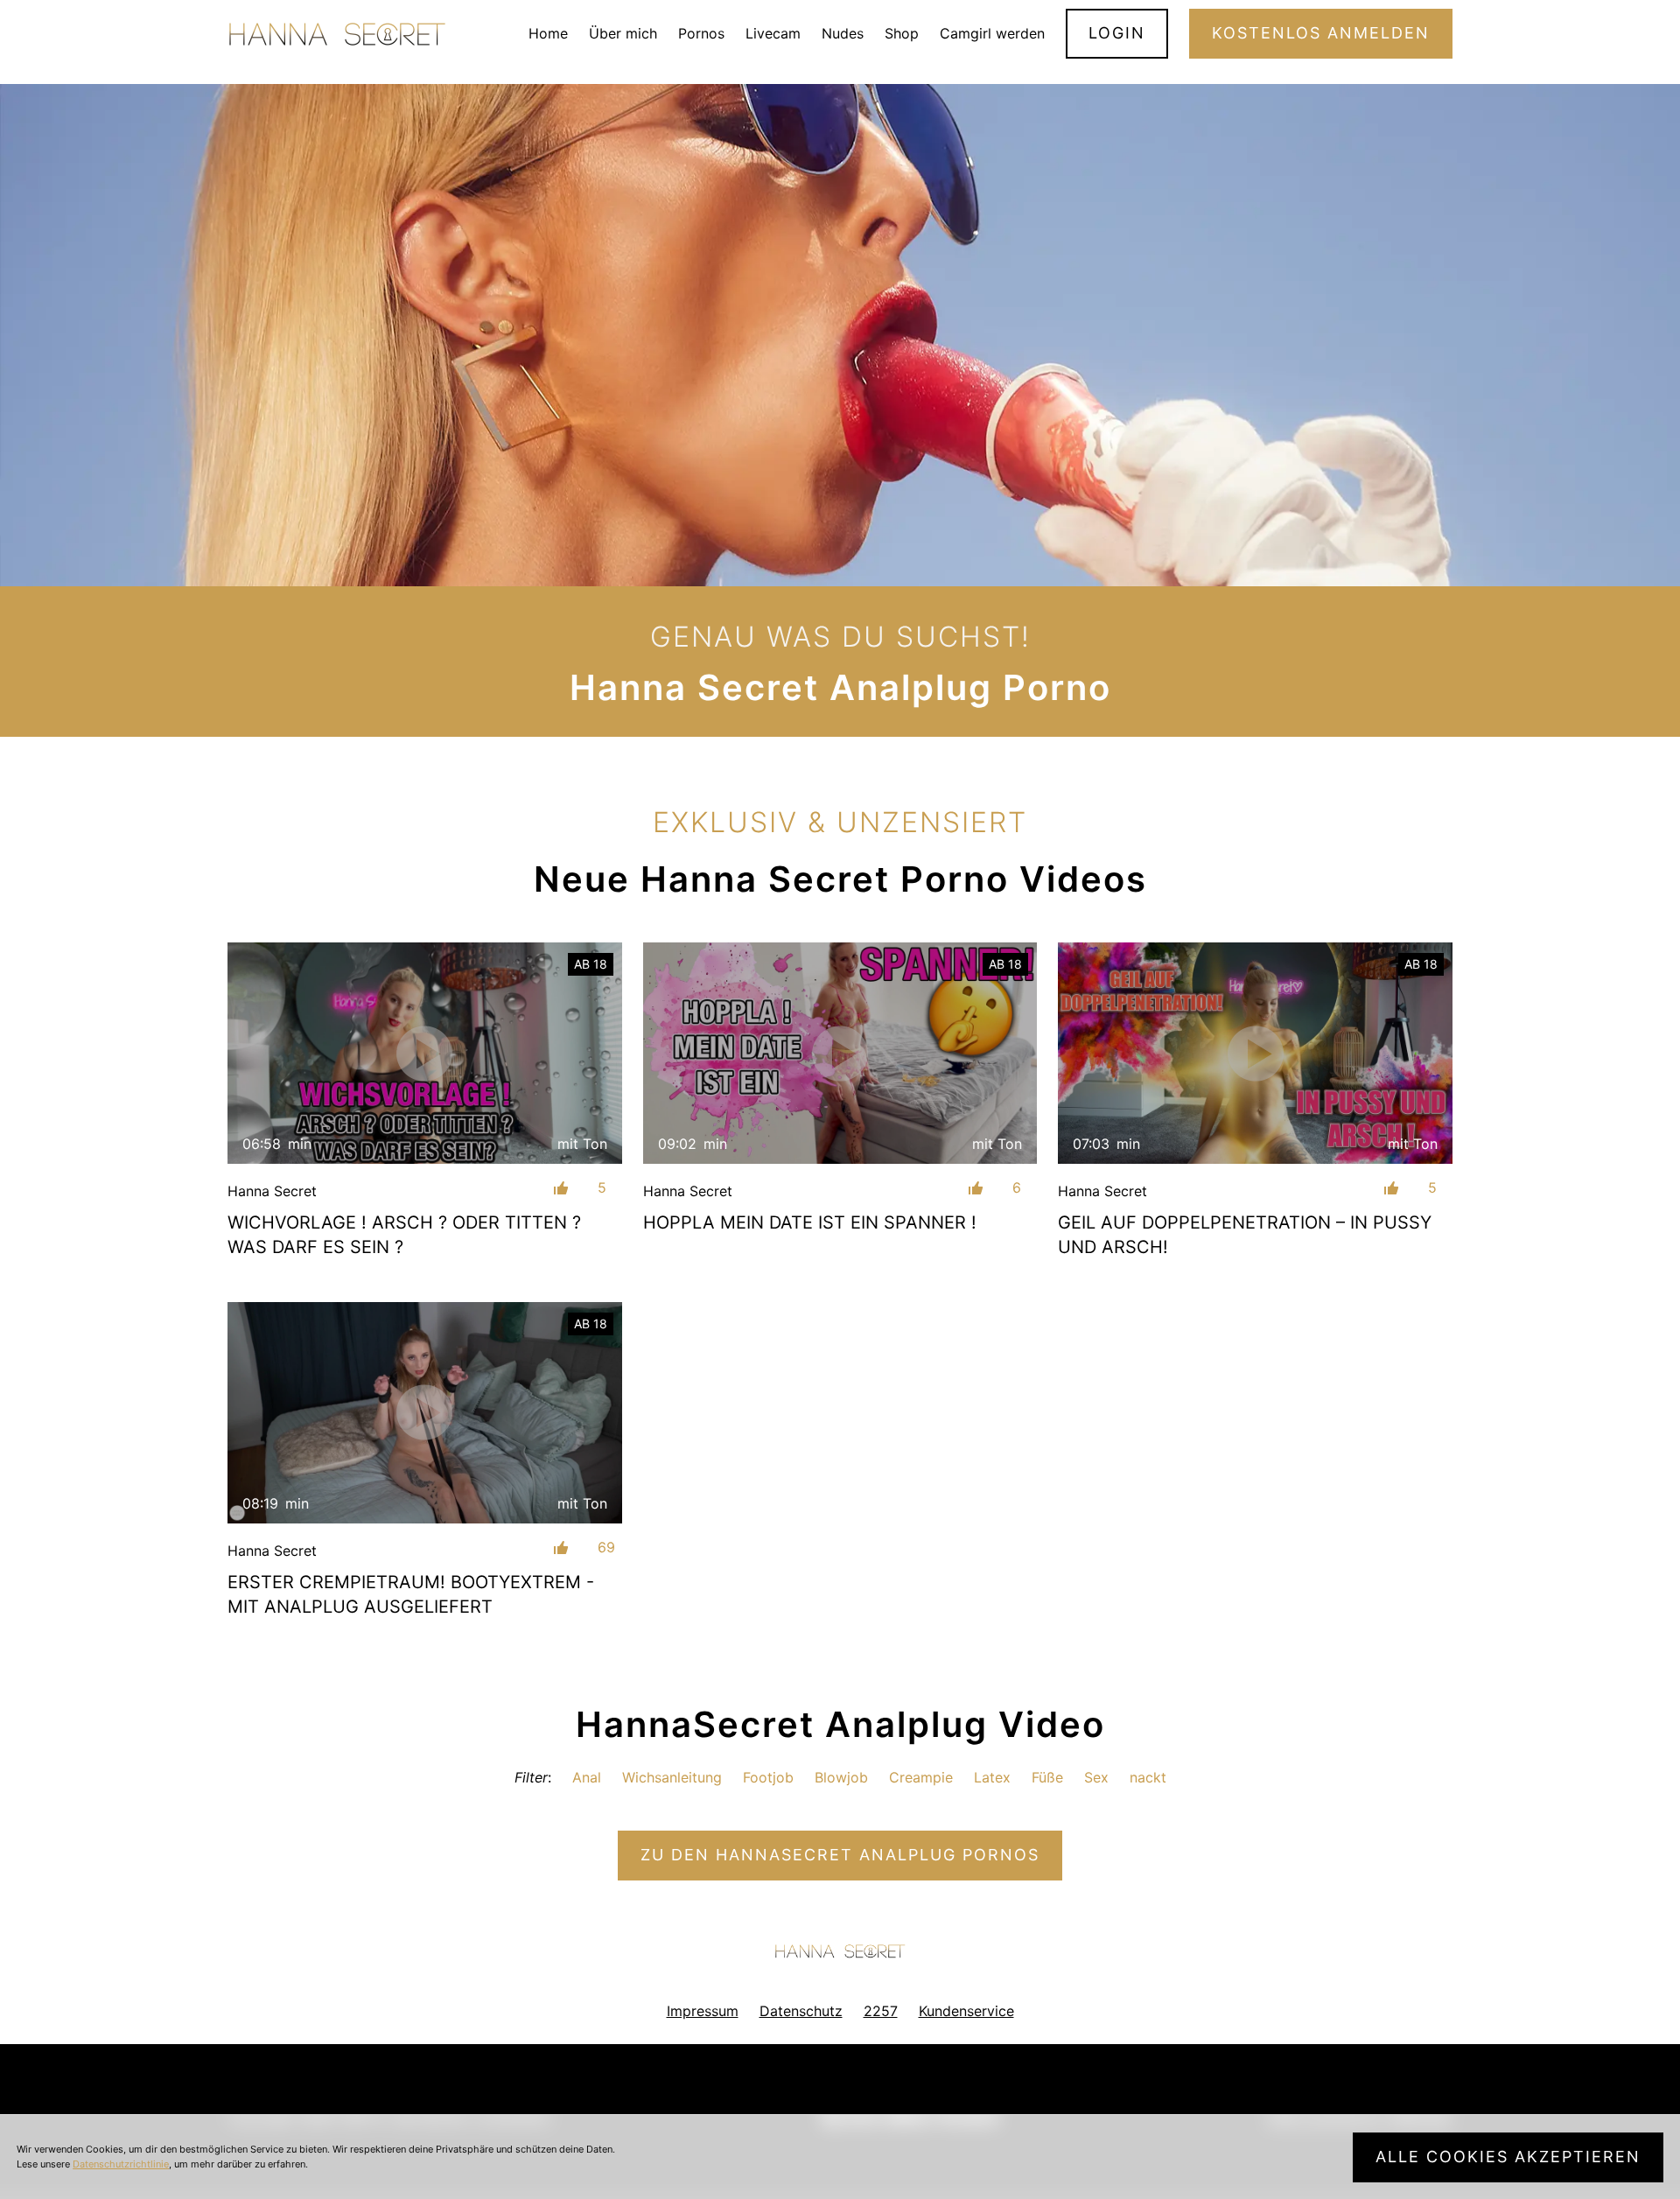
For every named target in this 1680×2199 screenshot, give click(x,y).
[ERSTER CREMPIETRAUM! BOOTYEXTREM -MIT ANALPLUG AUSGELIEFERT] (425, 1413)
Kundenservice (966, 2011)
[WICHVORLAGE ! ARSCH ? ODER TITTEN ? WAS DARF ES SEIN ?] (425, 1053)
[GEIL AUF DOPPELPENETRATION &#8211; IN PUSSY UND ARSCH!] (1255, 1053)
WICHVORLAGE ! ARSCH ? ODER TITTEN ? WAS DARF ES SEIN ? (404, 1235)
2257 (881, 2011)
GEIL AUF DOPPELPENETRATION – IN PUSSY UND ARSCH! (1245, 1235)
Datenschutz (801, 2011)
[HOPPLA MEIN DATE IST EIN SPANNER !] (840, 1054)
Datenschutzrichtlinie (121, 2164)
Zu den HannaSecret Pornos (840, 1855)
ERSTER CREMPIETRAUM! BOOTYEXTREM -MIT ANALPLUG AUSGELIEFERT (411, 1594)
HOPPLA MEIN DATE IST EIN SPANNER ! (810, 1222)
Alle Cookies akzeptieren (1508, 2157)
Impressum (703, 2011)
